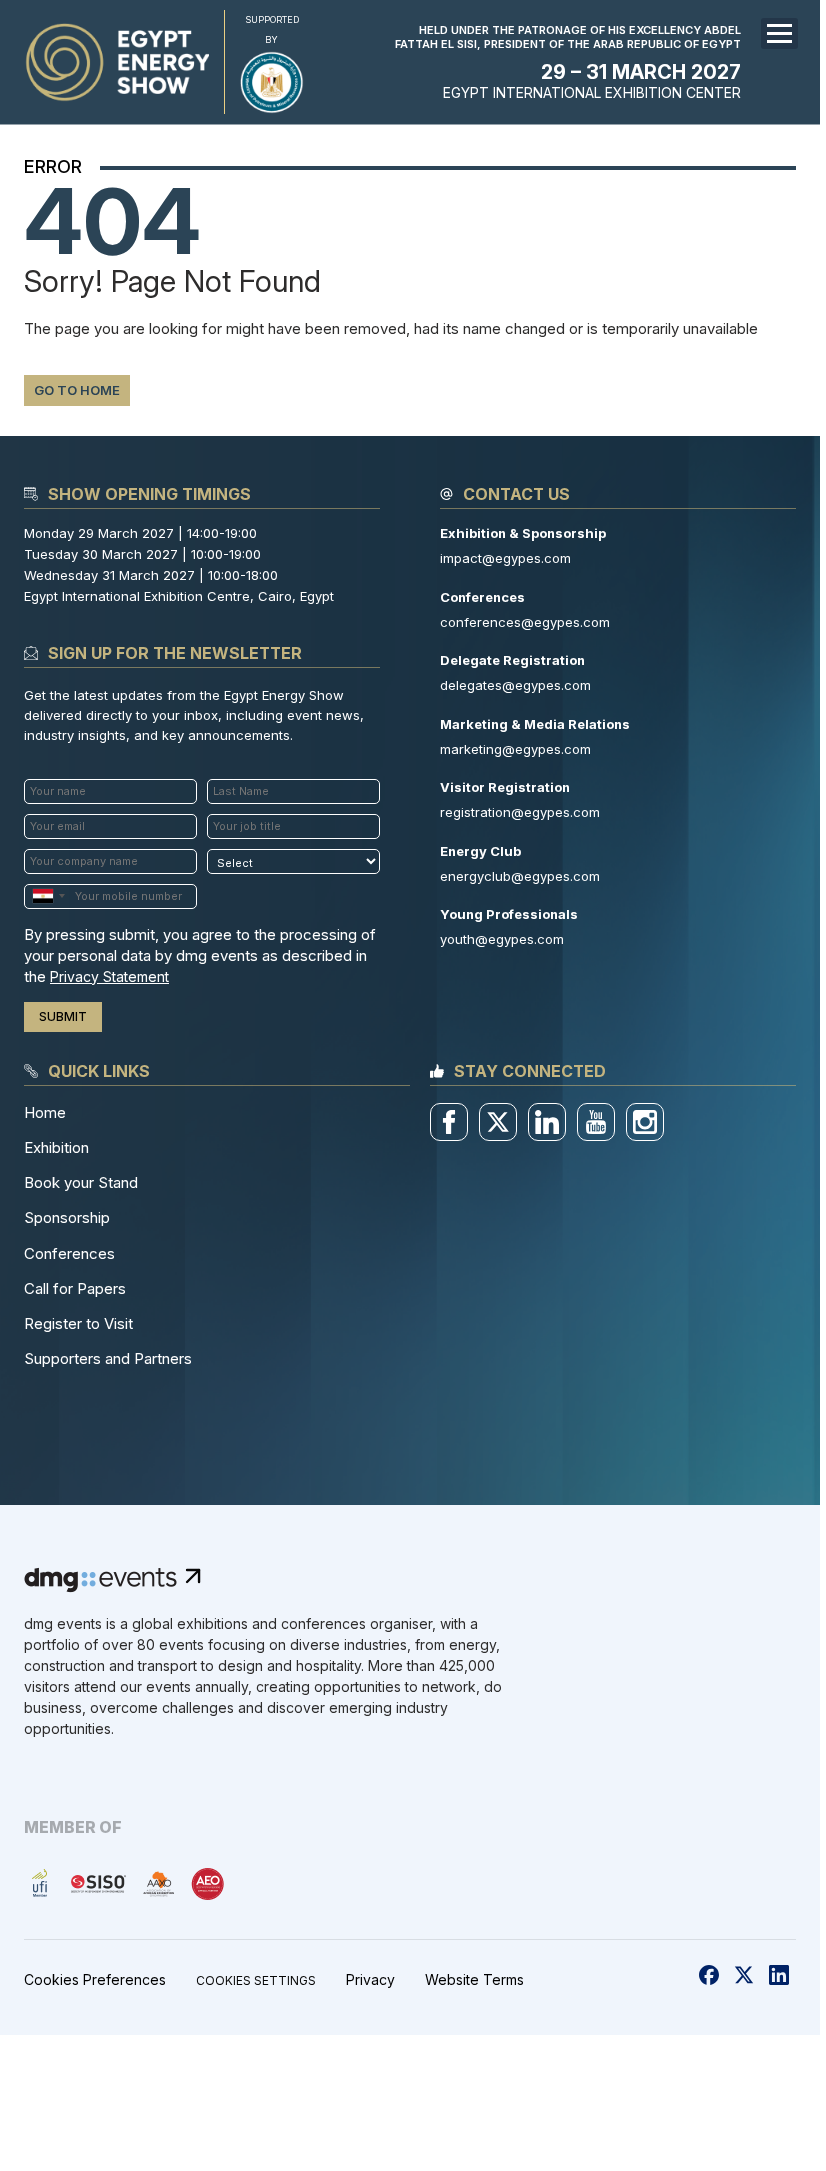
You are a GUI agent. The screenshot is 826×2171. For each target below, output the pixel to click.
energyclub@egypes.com (520, 876)
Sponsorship (67, 1217)
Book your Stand (81, 1182)
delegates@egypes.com (515, 685)
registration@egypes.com (520, 812)
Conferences (69, 1253)
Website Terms (474, 1979)
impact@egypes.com (505, 558)
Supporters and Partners (108, 1358)
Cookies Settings (256, 1981)
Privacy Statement (109, 976)
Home (45, 1112)
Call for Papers (75, 1288)
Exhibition (56, 1147)
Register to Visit (78, 1323)
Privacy (370, 1979)
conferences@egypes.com (525, 622)
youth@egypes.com (502, 939)
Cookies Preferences (95, 1979)
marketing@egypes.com (515, 749)
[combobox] (48, 896)
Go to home (77, 390)
